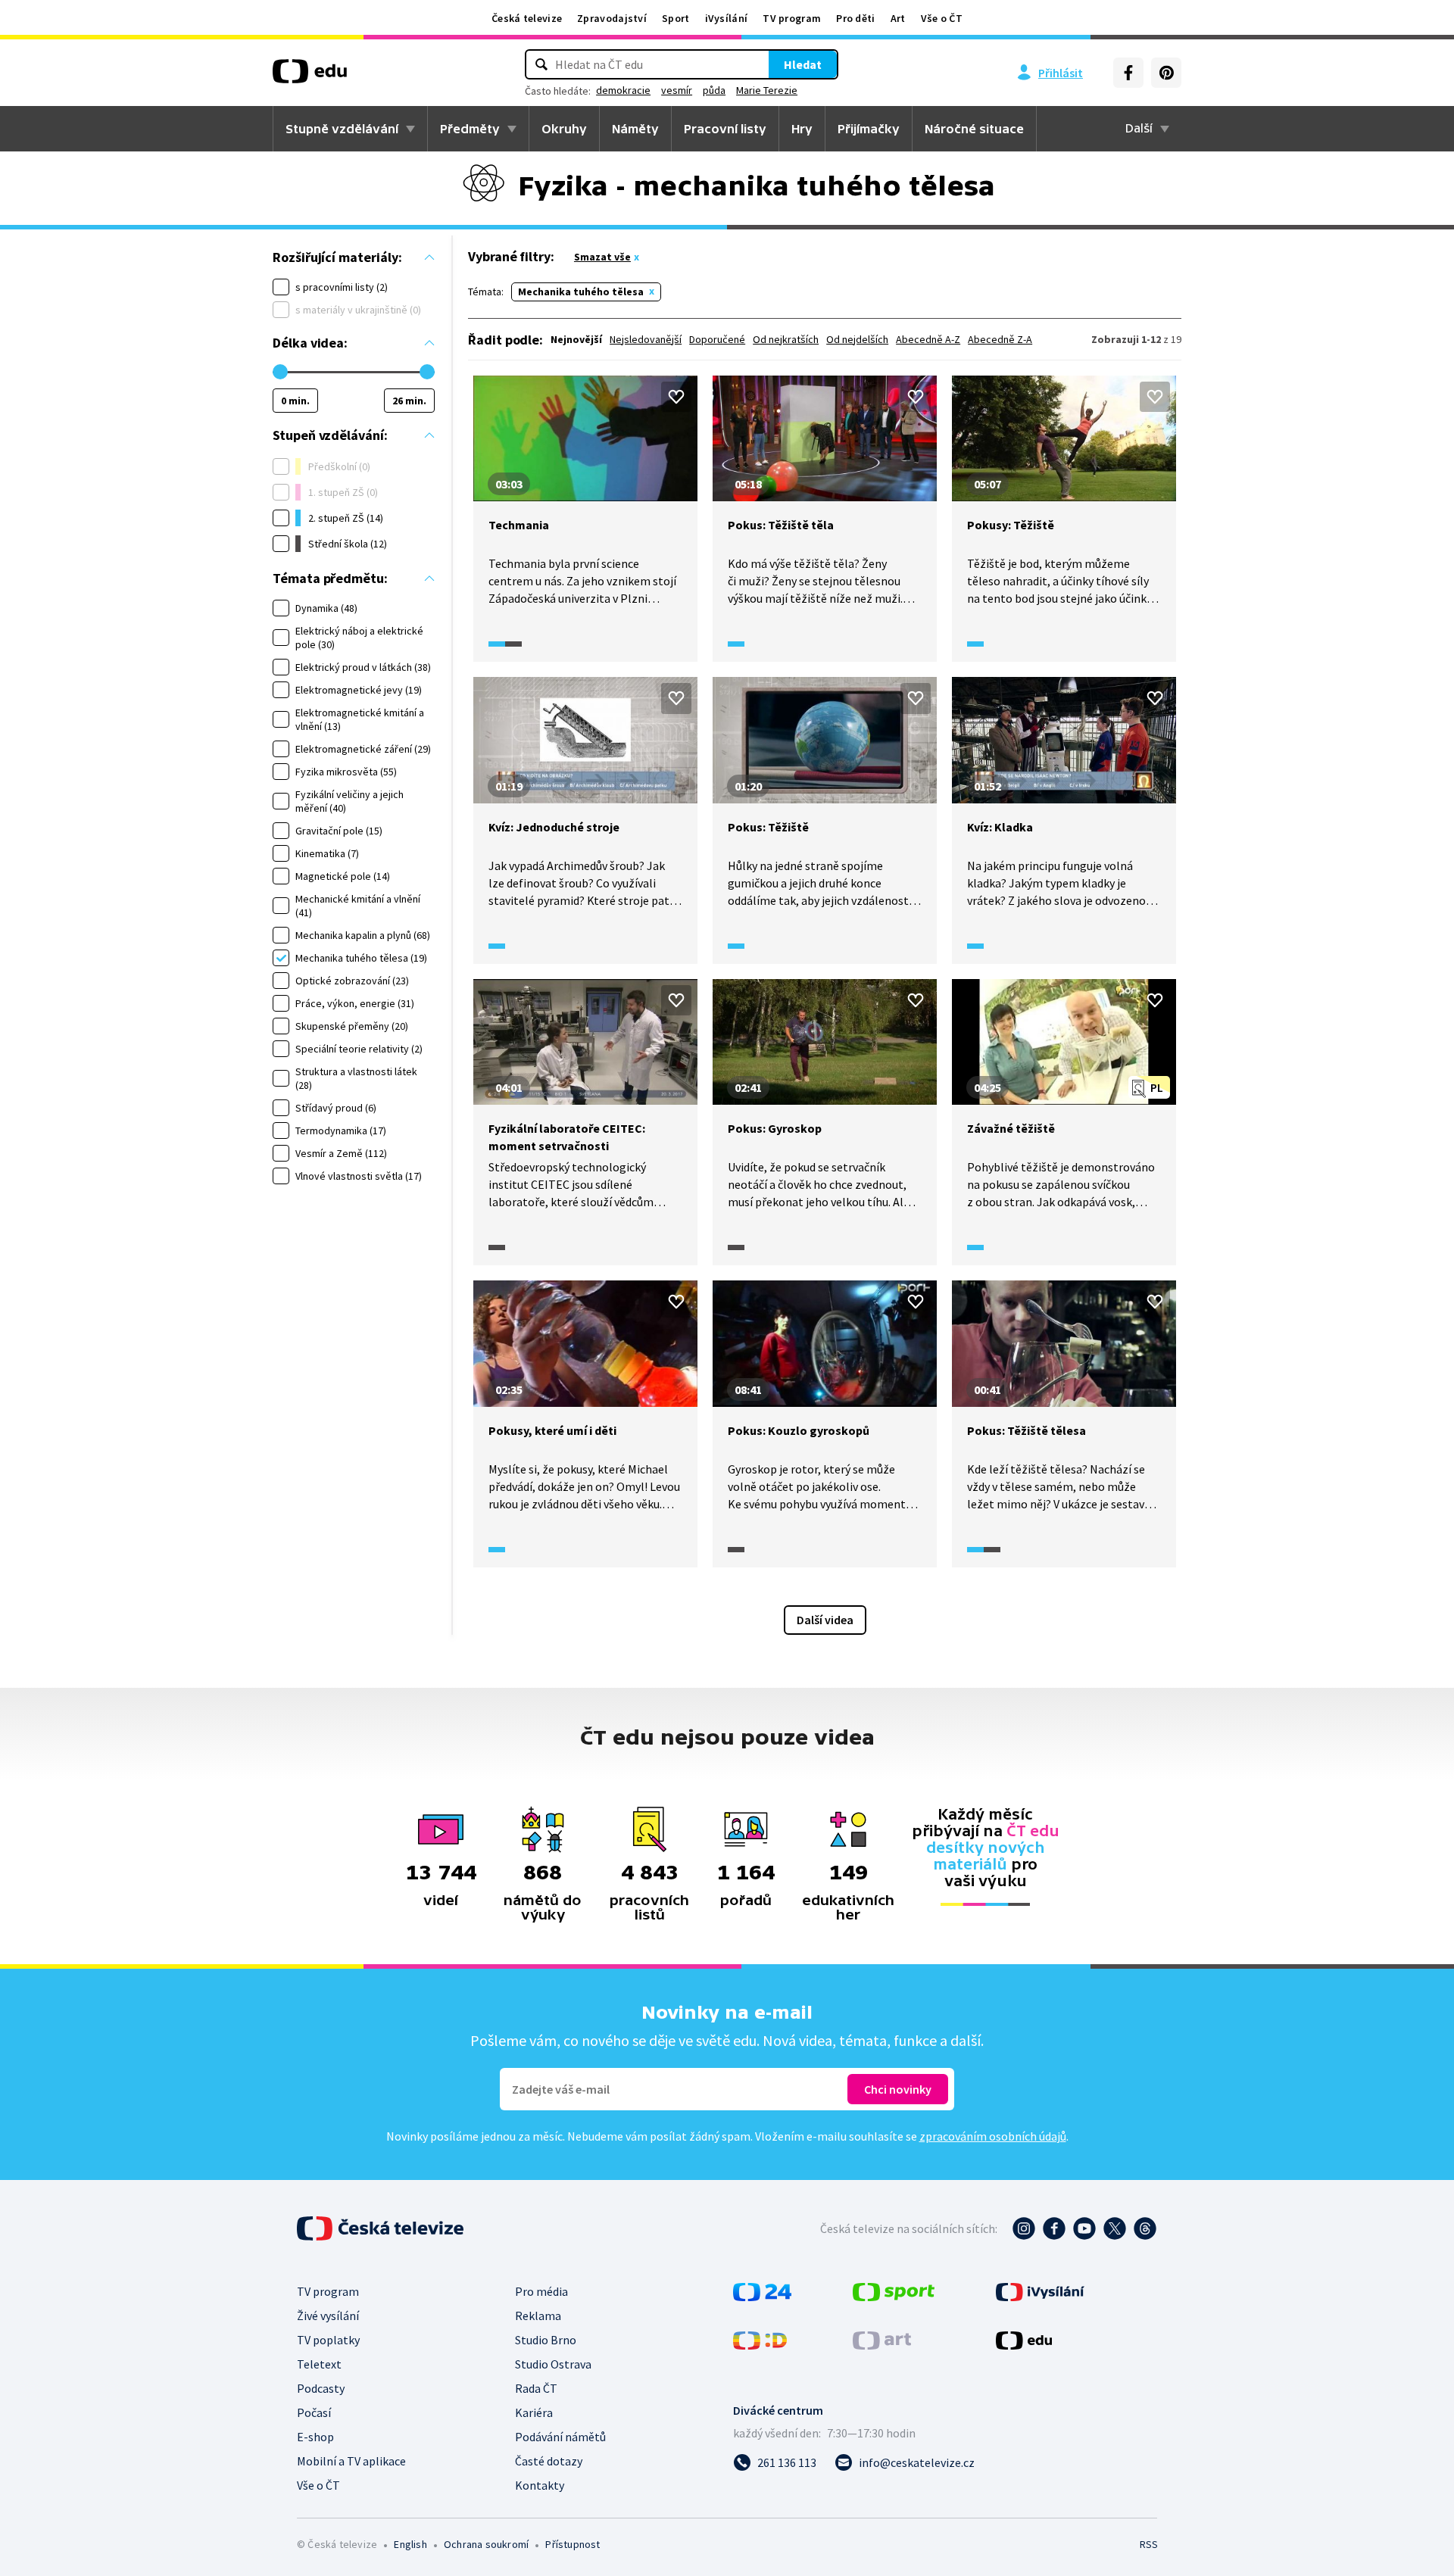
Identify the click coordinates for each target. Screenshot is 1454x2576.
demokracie (623, 90)
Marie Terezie (767, 90)
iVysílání (727, 18)
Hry (802, 129)
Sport (676, 18)
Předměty (470, 129)
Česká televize (527, 18)
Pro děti (855, 18)
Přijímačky (869, 129)
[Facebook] (1128, 73)
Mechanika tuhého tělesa (581, 292)
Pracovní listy (725, 129)
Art (898, 18)
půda (714, 90)
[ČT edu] (310, 76)
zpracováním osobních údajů (993, 2136)
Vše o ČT (942, 18)
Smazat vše (602, 257)
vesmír (677, 90)
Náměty (635, 129)
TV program (792, 18)
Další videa (825, 1620)
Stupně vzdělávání (342, 129)
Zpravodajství (612, 18)
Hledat (803, 64)
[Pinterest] (1166, 73)
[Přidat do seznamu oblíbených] (676, 397)
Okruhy (564, 129)
